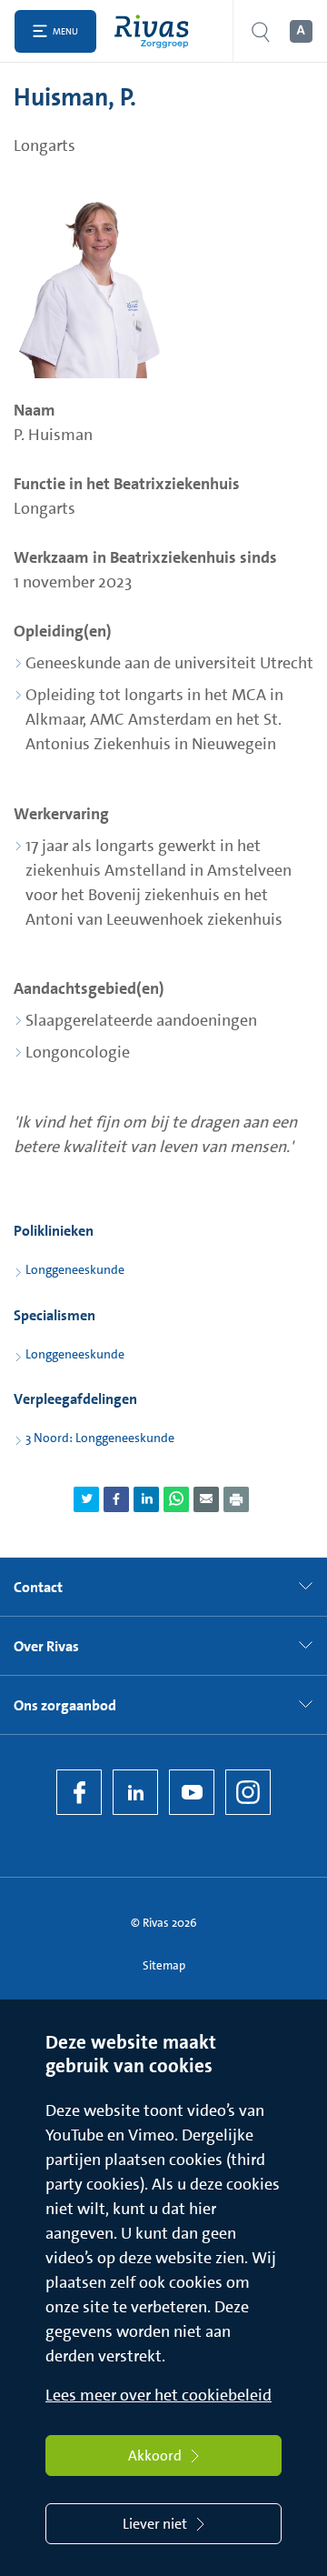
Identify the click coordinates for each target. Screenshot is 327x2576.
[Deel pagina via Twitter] (86, 1499)
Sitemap (164, 1965)
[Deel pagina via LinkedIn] (146, 1499)
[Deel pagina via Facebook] (116, 1499)
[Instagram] (248, 1792)
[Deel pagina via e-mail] (206, 1499)
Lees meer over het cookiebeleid (159, 2395)
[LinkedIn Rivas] (135, 1792)
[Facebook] (79, 1792)
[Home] (156, 31)
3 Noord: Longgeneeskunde (100, 1438)
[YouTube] (192, 1792)
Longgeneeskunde (75, 1269)
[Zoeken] (261, 31)
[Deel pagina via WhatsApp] (176, 1499)
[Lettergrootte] (300, 32)
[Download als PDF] (236, 1499)
